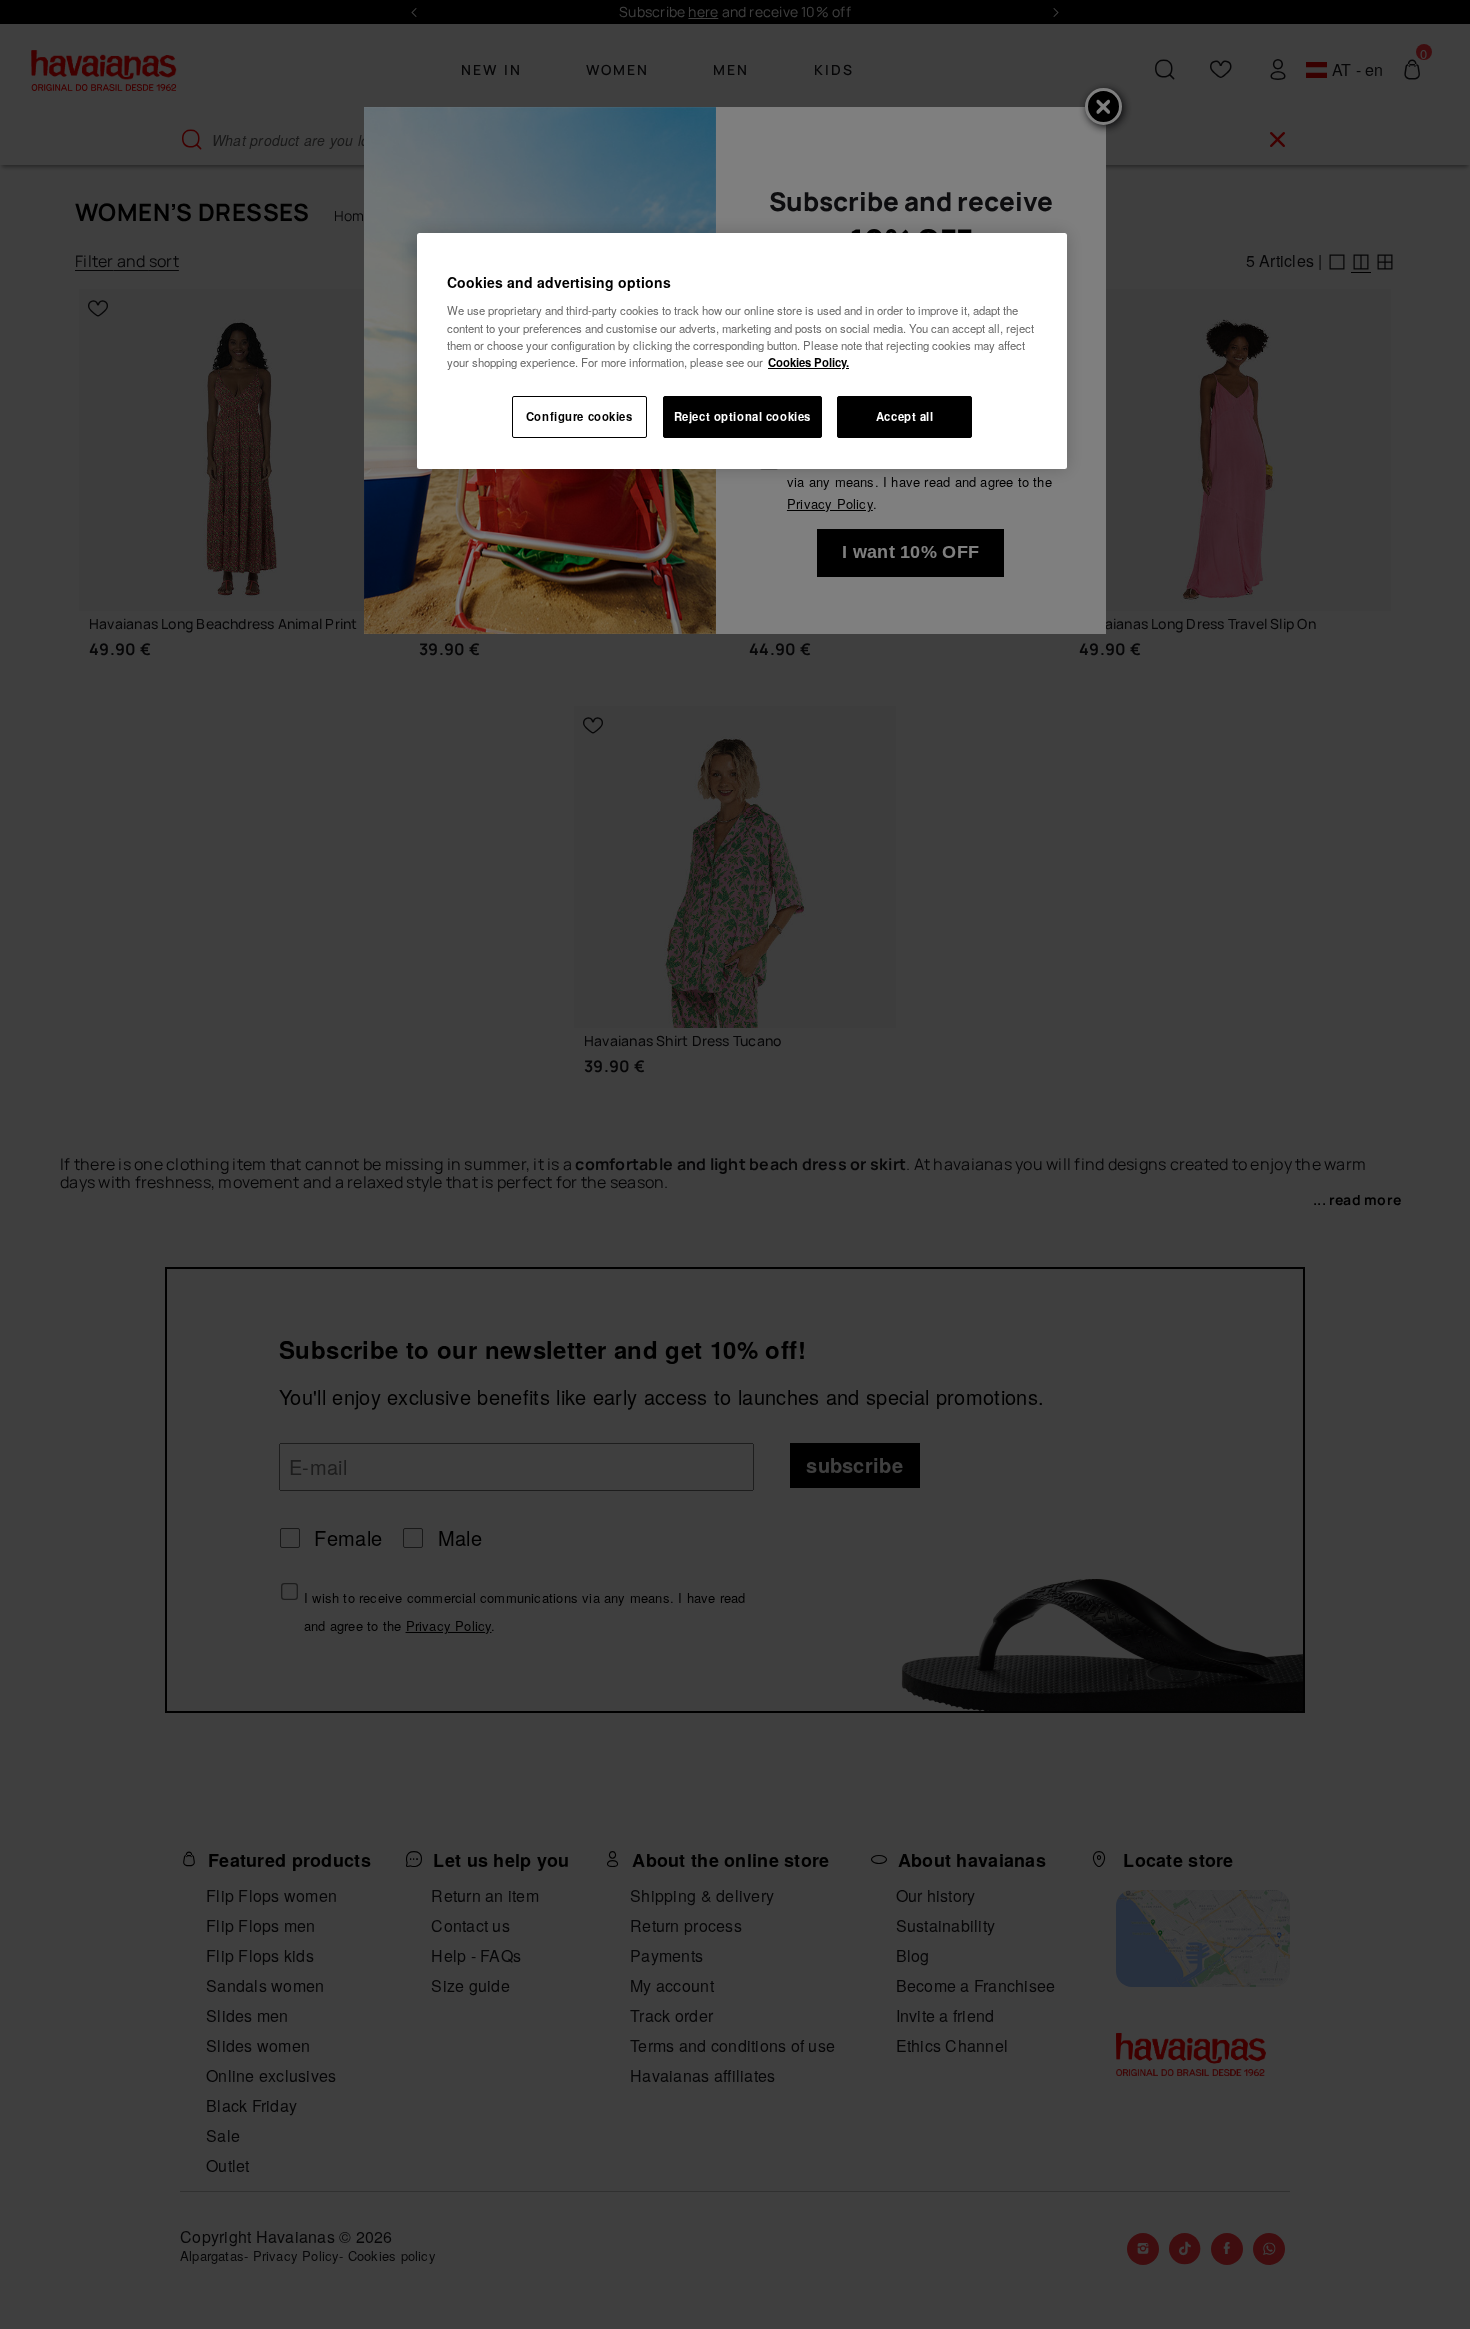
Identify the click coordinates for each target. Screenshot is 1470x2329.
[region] (742, 351)
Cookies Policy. (808, 362)
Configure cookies (579, 416)
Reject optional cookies (742, 416)
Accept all (905, 416)
